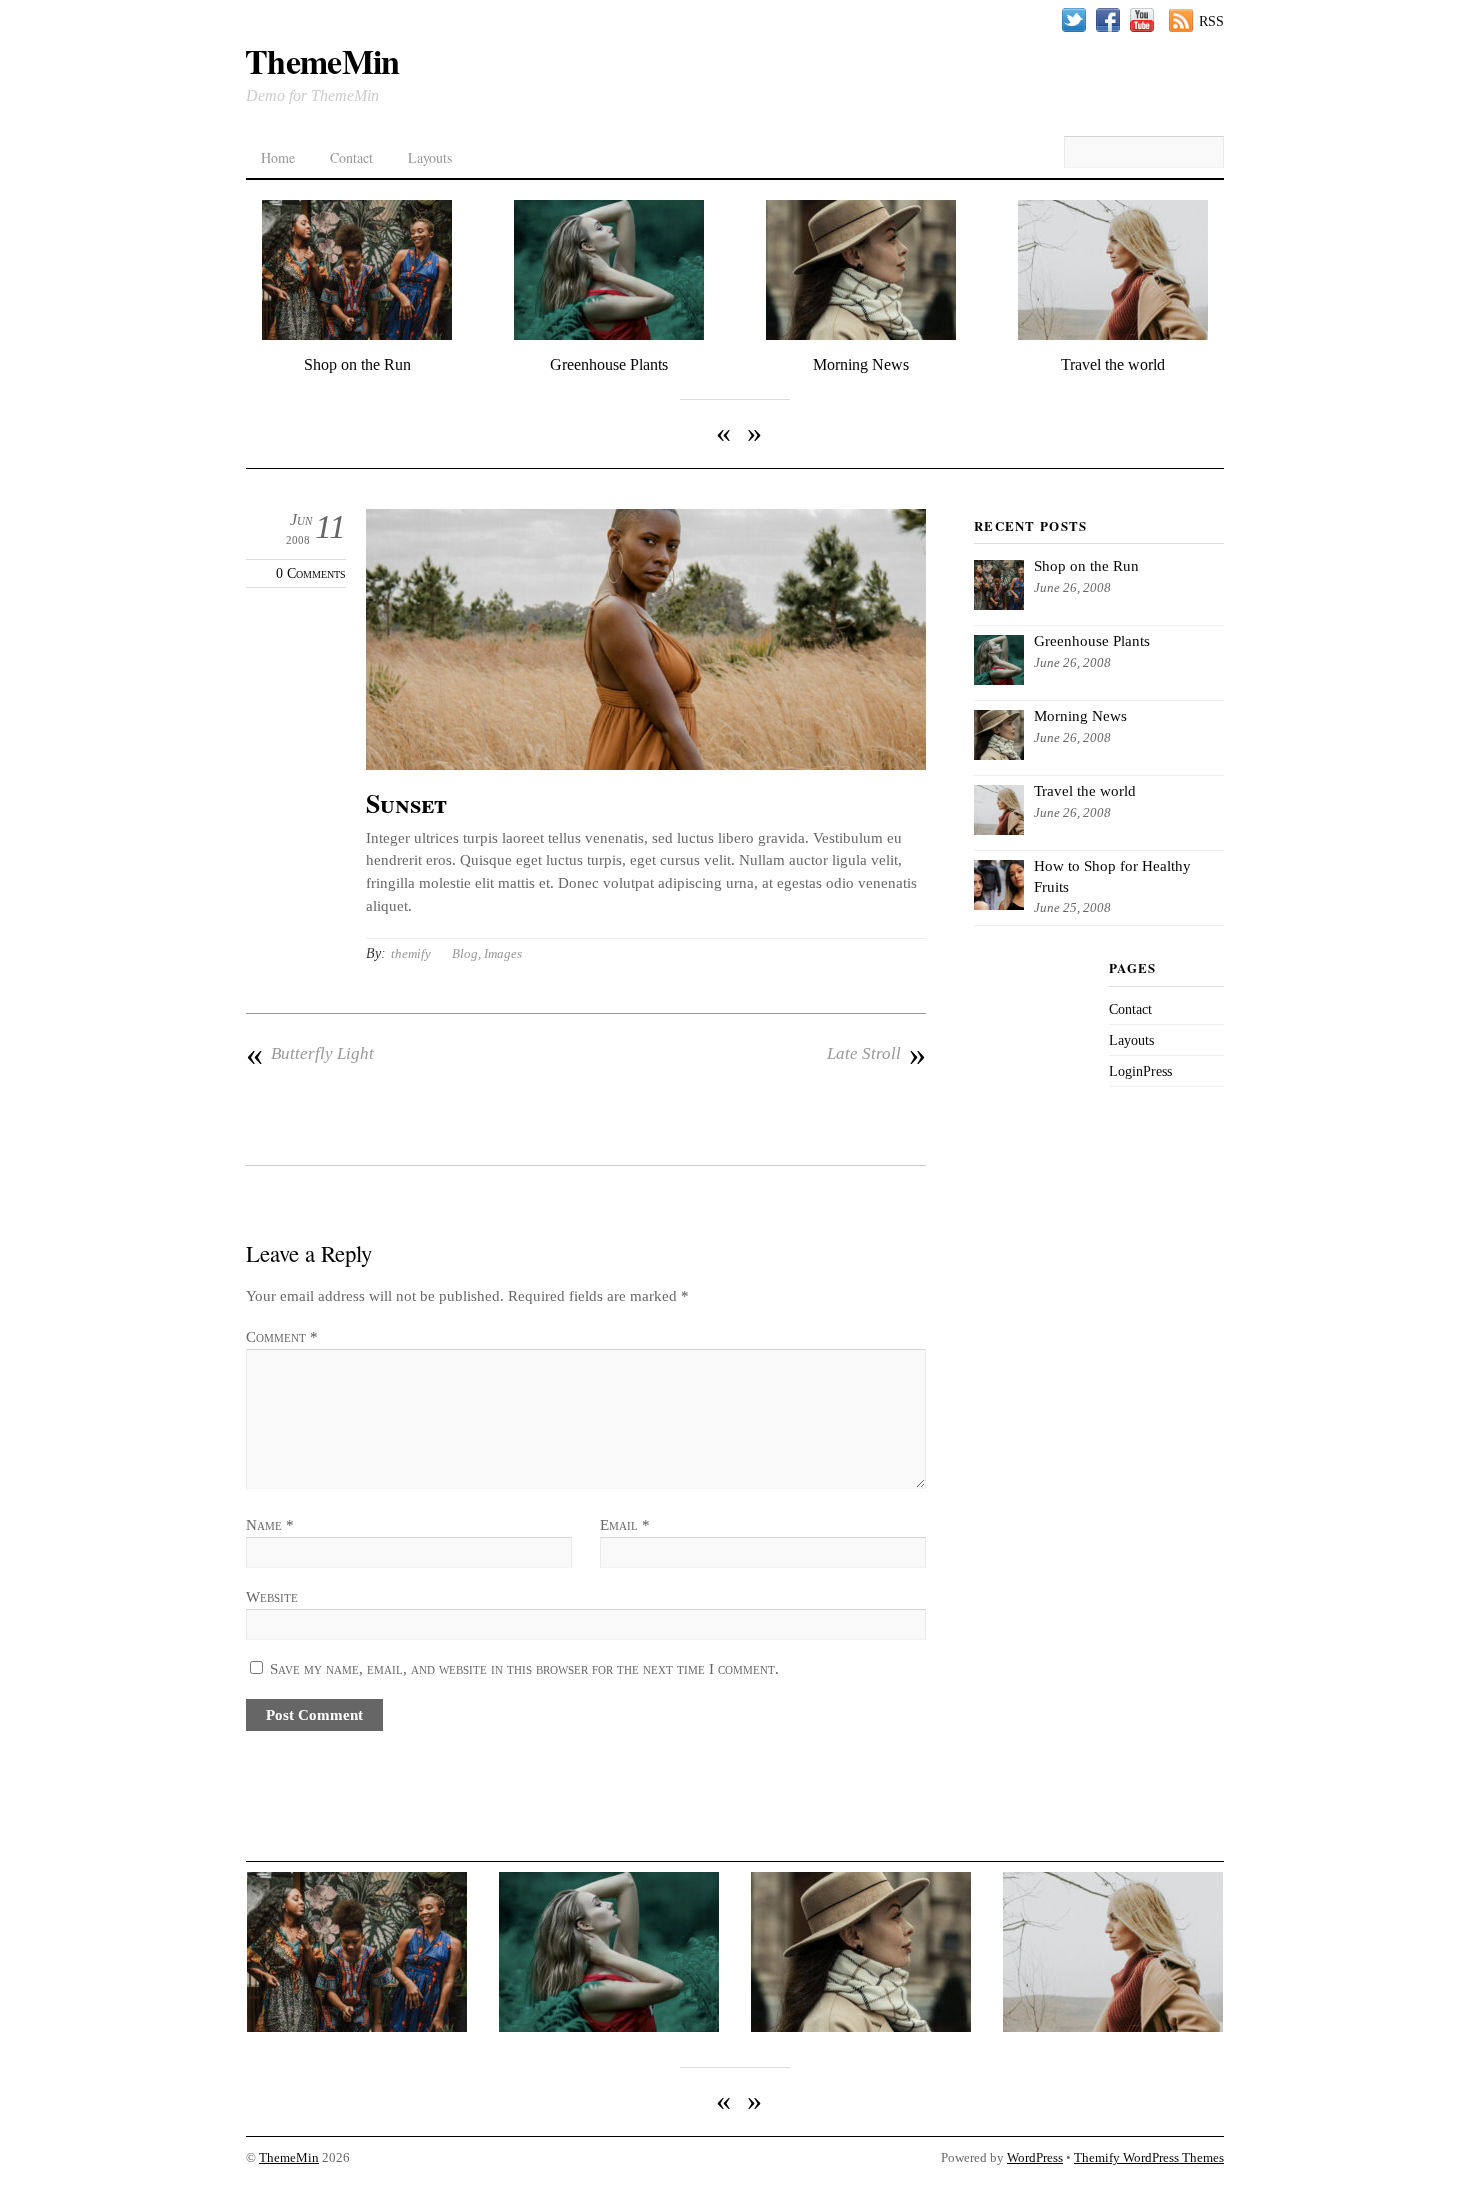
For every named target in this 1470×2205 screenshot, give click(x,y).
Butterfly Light (310, 1054)
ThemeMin (289, 2158)
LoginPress (1140, 1071)
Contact (351, 157)
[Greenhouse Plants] (609, 335)
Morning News (861, 364)
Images (503, 953)
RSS (1211, 21)
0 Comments (311, 573)
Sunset (406, 803)
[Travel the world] (1113, 335)
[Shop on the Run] (357, 335)
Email (625, 1524)
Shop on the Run (357, 364)
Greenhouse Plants (609, 364)
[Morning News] (861, 335)
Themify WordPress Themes (1149, 2158)
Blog (465, 953)
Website (272, 1596)
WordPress (1035, 2158)
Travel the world (1113, 364)
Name (270, 1524)
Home (278, 157)
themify (411, 953)
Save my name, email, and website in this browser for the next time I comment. (524, 1668)
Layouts (430, 157)
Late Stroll (876, 1054)
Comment (282, 1336)
